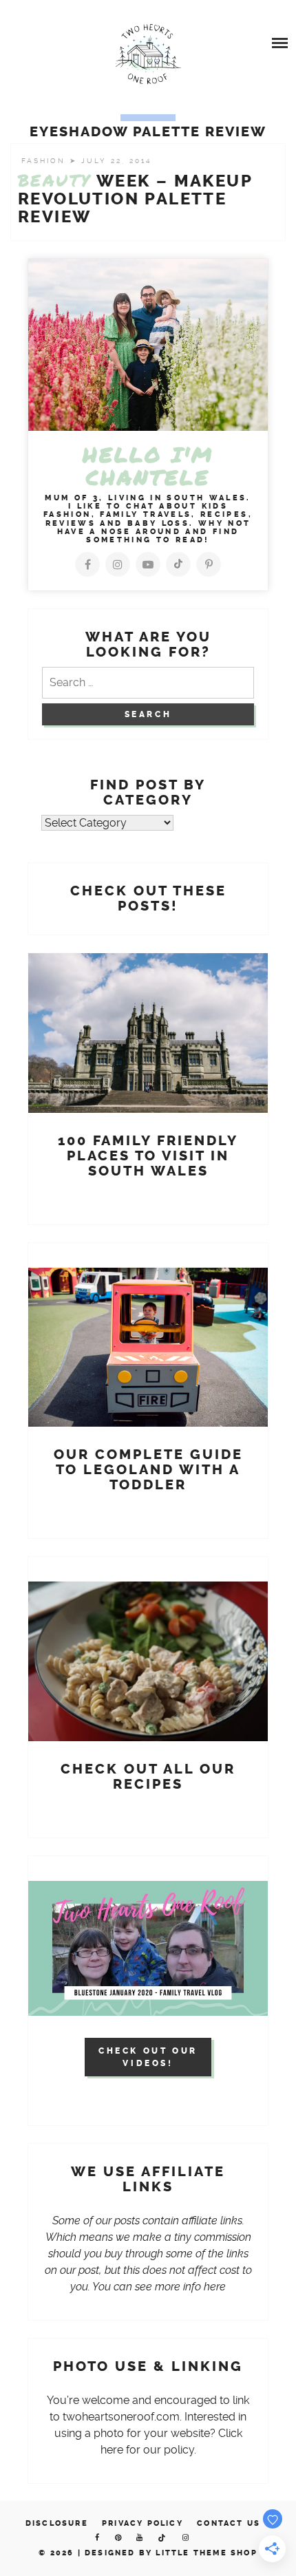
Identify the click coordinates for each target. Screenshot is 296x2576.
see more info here (180, 2287)
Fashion (45, 161)
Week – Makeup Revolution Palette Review (135, 199)
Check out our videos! (148, 2057)
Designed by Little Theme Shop (171, 2553)
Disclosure (57, 2523)
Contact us (229, 2523)
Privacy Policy (142, 2523)
